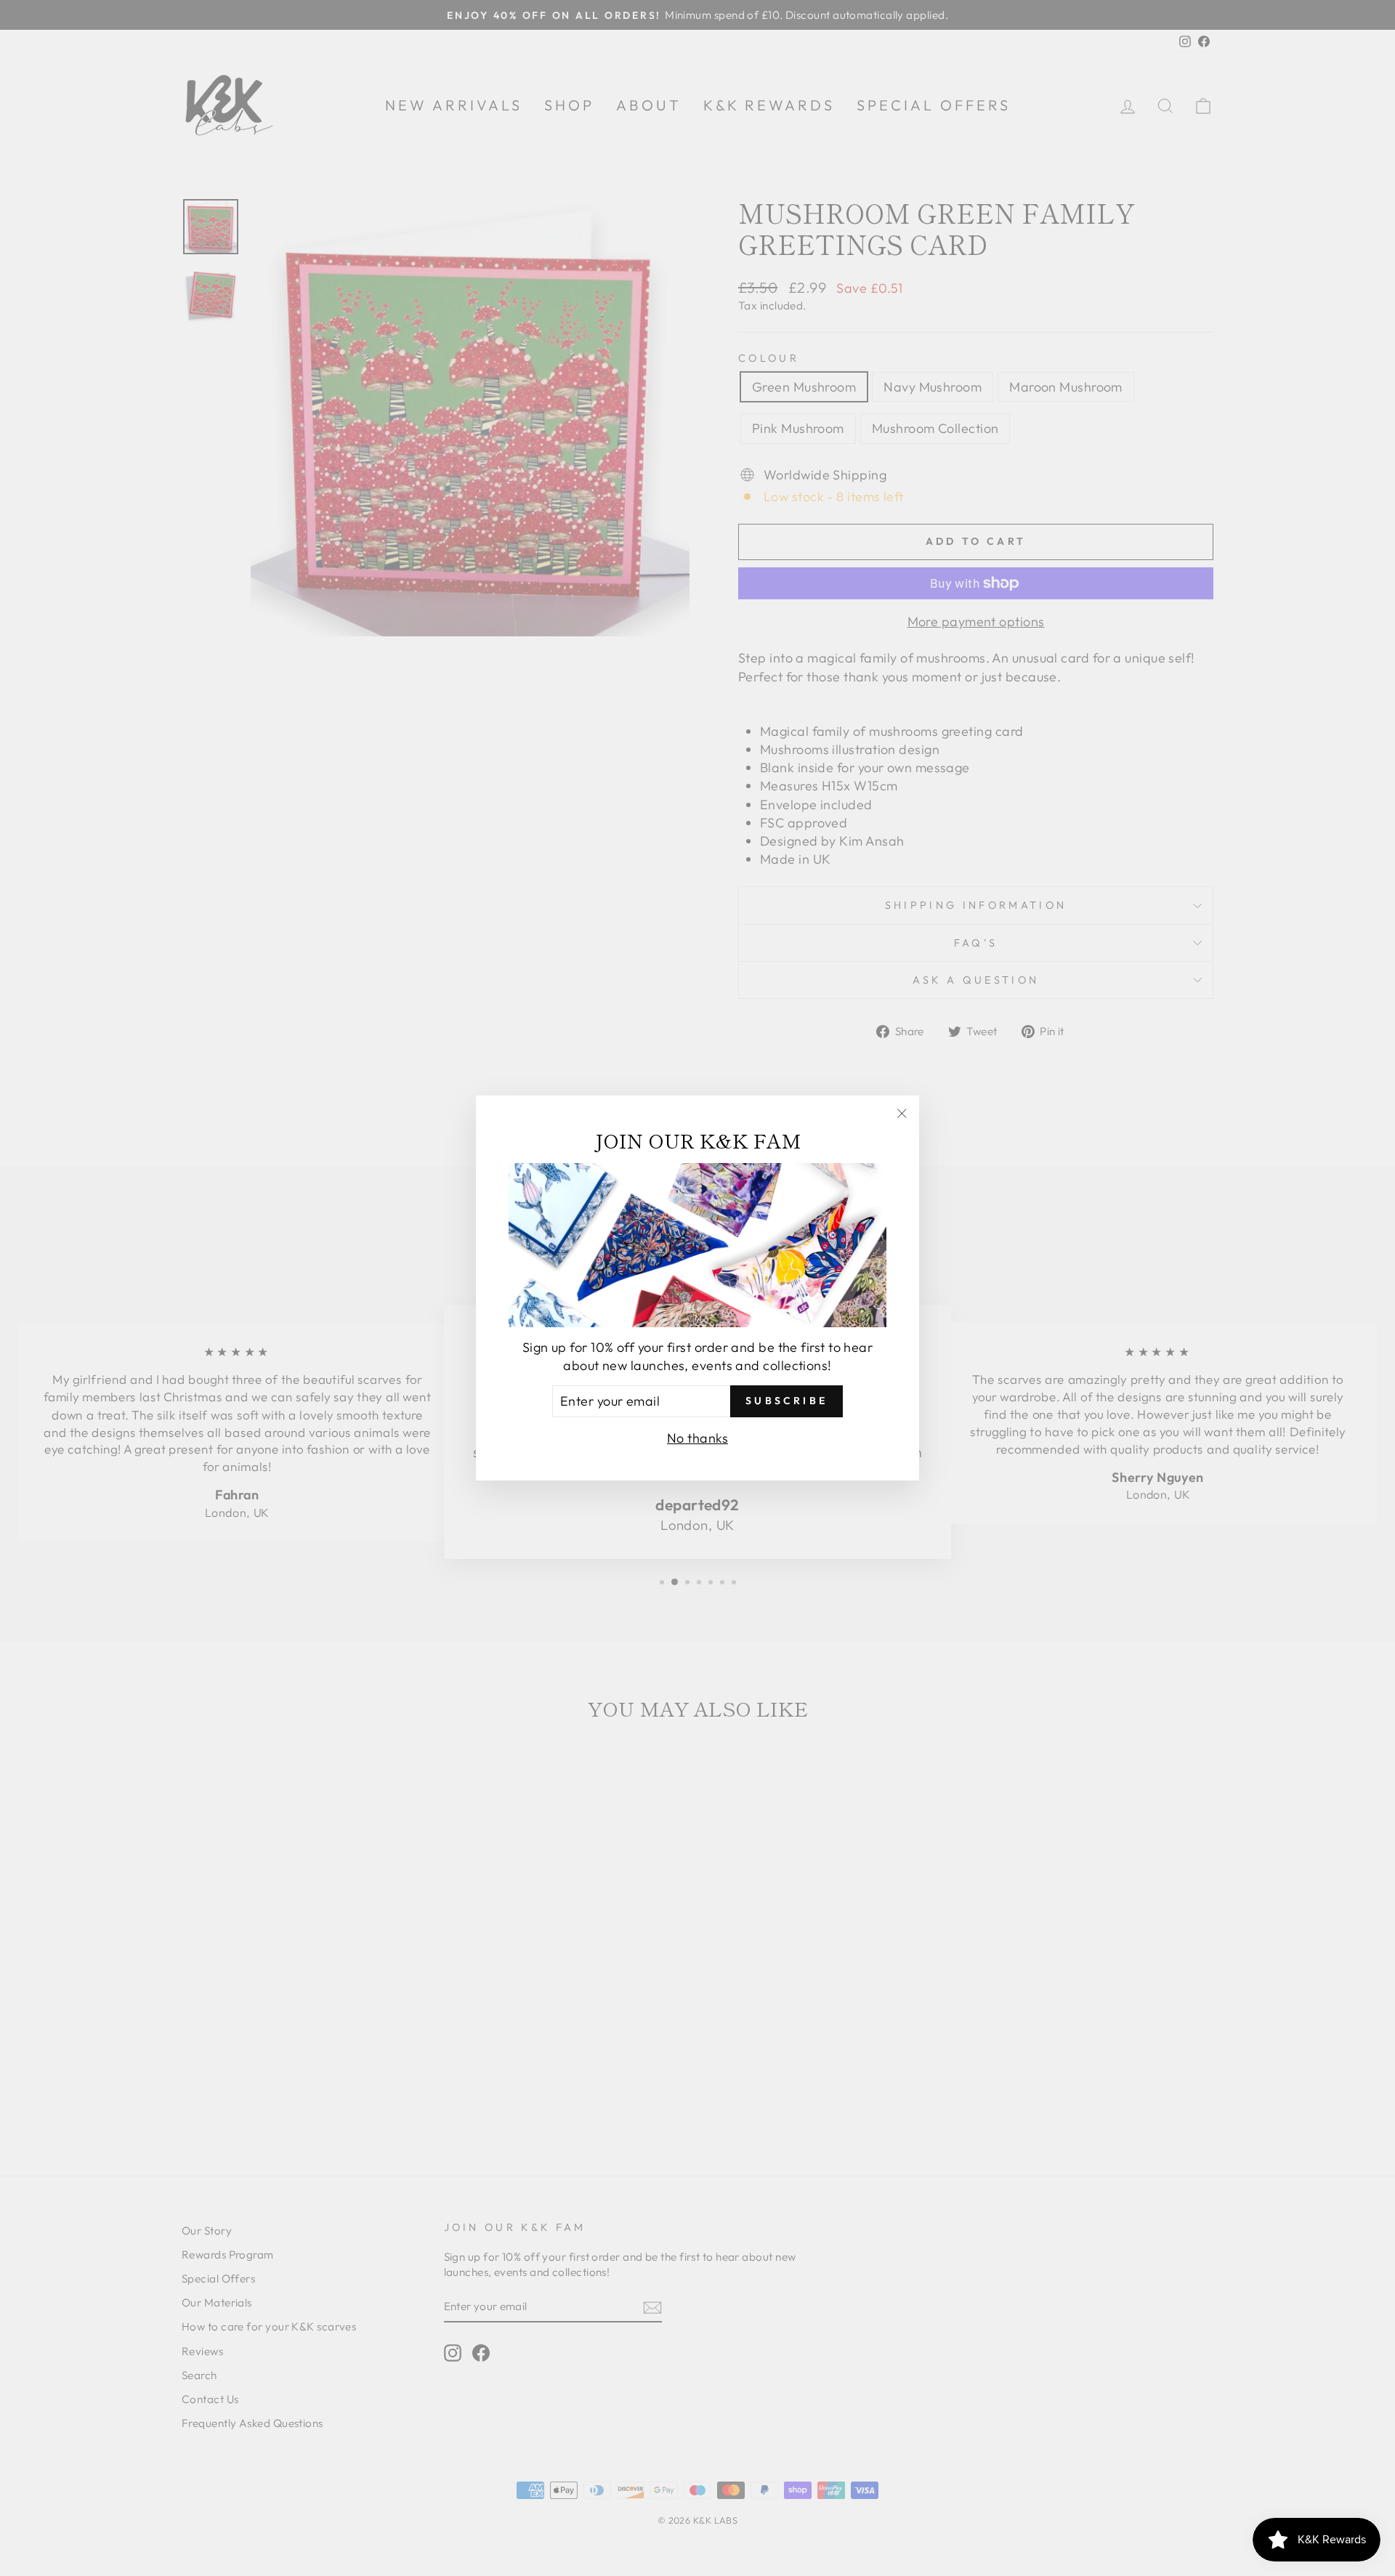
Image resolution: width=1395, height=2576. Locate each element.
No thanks (697, 1438)
